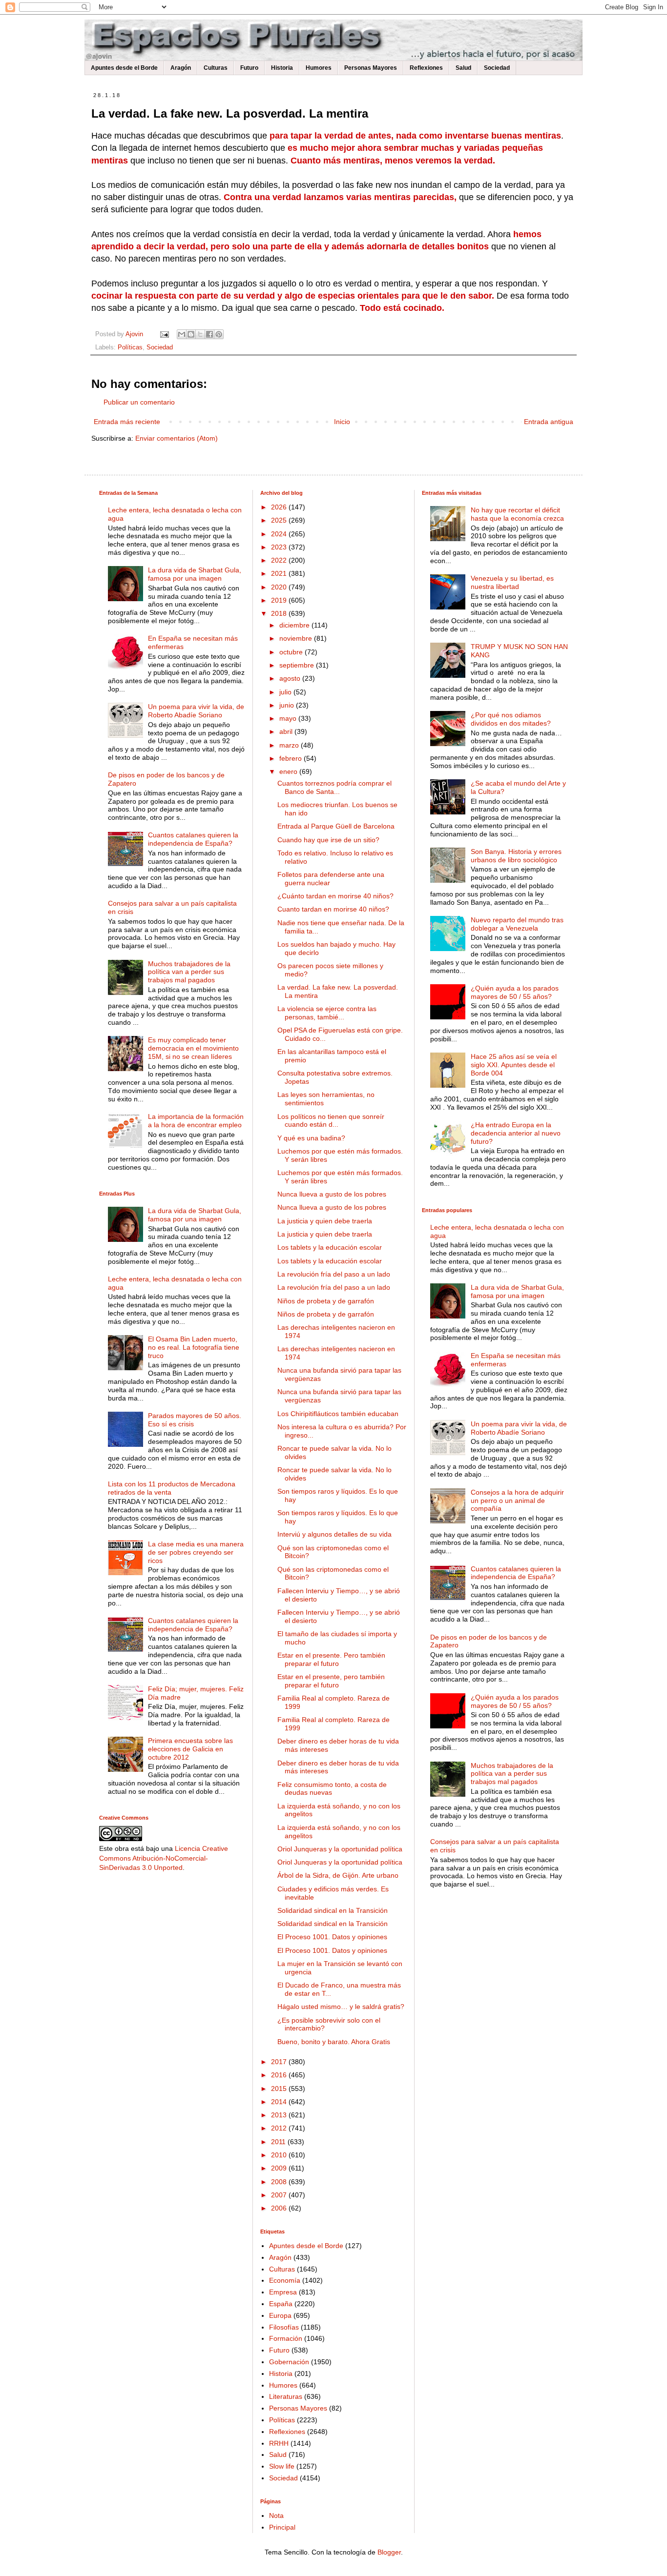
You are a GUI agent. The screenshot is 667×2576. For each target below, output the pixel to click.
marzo (290, 745)
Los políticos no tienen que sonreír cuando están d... (331, 1121)
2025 (280, 520)
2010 (280, 2155)
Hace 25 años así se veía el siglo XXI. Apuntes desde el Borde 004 (514, 1065)
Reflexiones (426, 68)
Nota (276, 2515)
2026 (280, 507)
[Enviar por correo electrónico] (182, 334)
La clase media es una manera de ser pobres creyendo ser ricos (196, 1552)
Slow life (282, 2466)
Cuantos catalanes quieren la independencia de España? (193, 839)
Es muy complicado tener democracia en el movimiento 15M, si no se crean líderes (193, 1048)
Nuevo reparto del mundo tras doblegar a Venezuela (517, 924)
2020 (280, 587)
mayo (289, 718)
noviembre (297, 638)
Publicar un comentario (139, 402)
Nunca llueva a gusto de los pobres (332, 1194)
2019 (280, 600)
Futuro (249, 68)
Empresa (283, 2292)
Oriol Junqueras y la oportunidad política (340, 1849)
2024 (280, 534)
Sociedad (497, 68)
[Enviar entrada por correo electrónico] (164, 334)
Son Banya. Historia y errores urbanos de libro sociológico (516, 856)
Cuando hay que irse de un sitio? (328, 840)
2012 (280, 2128)
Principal (282, 2527)
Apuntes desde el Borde (124, 68)
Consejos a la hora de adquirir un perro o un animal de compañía (517, 1501)
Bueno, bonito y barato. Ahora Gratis (334, 2042)
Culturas (216, 68)
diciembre (295, 625)
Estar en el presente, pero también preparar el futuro (331, 1681)
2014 (280, 2102)
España (281, 2304)
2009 (280, 2168)
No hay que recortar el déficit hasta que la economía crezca (517, 514)
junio (288, 705)
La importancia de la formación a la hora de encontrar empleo (196, 1121)
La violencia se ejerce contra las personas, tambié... (327, 1013)
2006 (280, 2208)
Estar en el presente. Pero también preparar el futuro (331, 1659)
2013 (280, 2115)
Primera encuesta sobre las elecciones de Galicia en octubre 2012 (190, 1749)
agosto (291, 678)
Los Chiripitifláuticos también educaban (338, 1414)
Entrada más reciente (127, 422)
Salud (463, 68)
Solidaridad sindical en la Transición (333, 1910)
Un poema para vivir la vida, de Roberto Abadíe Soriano (196, 711)
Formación (286, 2338)
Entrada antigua (549, 422)
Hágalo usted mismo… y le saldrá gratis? (341, 2007)
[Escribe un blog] (191, 334)
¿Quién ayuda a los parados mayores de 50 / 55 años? (515, 992)
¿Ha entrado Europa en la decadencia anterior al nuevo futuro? (516, 1133)
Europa (280, 2315)
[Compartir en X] (200, 334)
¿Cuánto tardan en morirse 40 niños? (335, 896)
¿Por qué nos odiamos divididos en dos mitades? (511, 719)
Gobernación (289, 2362)
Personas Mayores (371, 68)
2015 (280, 2089)
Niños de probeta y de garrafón (326, 1301)
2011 (279, 2142)
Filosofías (284, 2327)
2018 (280, 613)
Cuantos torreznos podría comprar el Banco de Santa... (334, 787)
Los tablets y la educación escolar (330, 1247)
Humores (319, 68)
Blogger (389, 2552)
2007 (280, 2195)
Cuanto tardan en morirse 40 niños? (333, 909)
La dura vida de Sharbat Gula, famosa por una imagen (195, 574)
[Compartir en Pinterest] (219, 334)
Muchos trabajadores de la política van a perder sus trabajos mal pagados (189, 972)
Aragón (181, 68)
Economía (285, 2280)
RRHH (279, 2443)
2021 (280, 573)
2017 (280, 2062)
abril (287, 731)
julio (286, 692)
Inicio (342, 422)
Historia (282, 68)
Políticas (130, 347)
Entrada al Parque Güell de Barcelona (336, 826)
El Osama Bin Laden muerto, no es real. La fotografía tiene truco (194, 1347)
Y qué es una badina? (311, 1138)
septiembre (298, 665)
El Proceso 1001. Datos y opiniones (332, 1937)
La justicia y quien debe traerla (325, 1221)
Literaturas (286, 2396)
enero (289, 771)
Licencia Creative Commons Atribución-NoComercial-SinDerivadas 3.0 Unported (164, 1858)
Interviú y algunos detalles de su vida (334, 1534)
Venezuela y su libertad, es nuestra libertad (512, 582)
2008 (280, 2182)
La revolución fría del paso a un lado (334, 1274)
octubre (292, 652)
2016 (280, 2075)
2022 (280, 560)
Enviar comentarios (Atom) (177, 438)
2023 (280, 547)
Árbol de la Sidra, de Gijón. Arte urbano (338, 1875)
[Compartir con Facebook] (209, 334)
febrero (292, 758)
